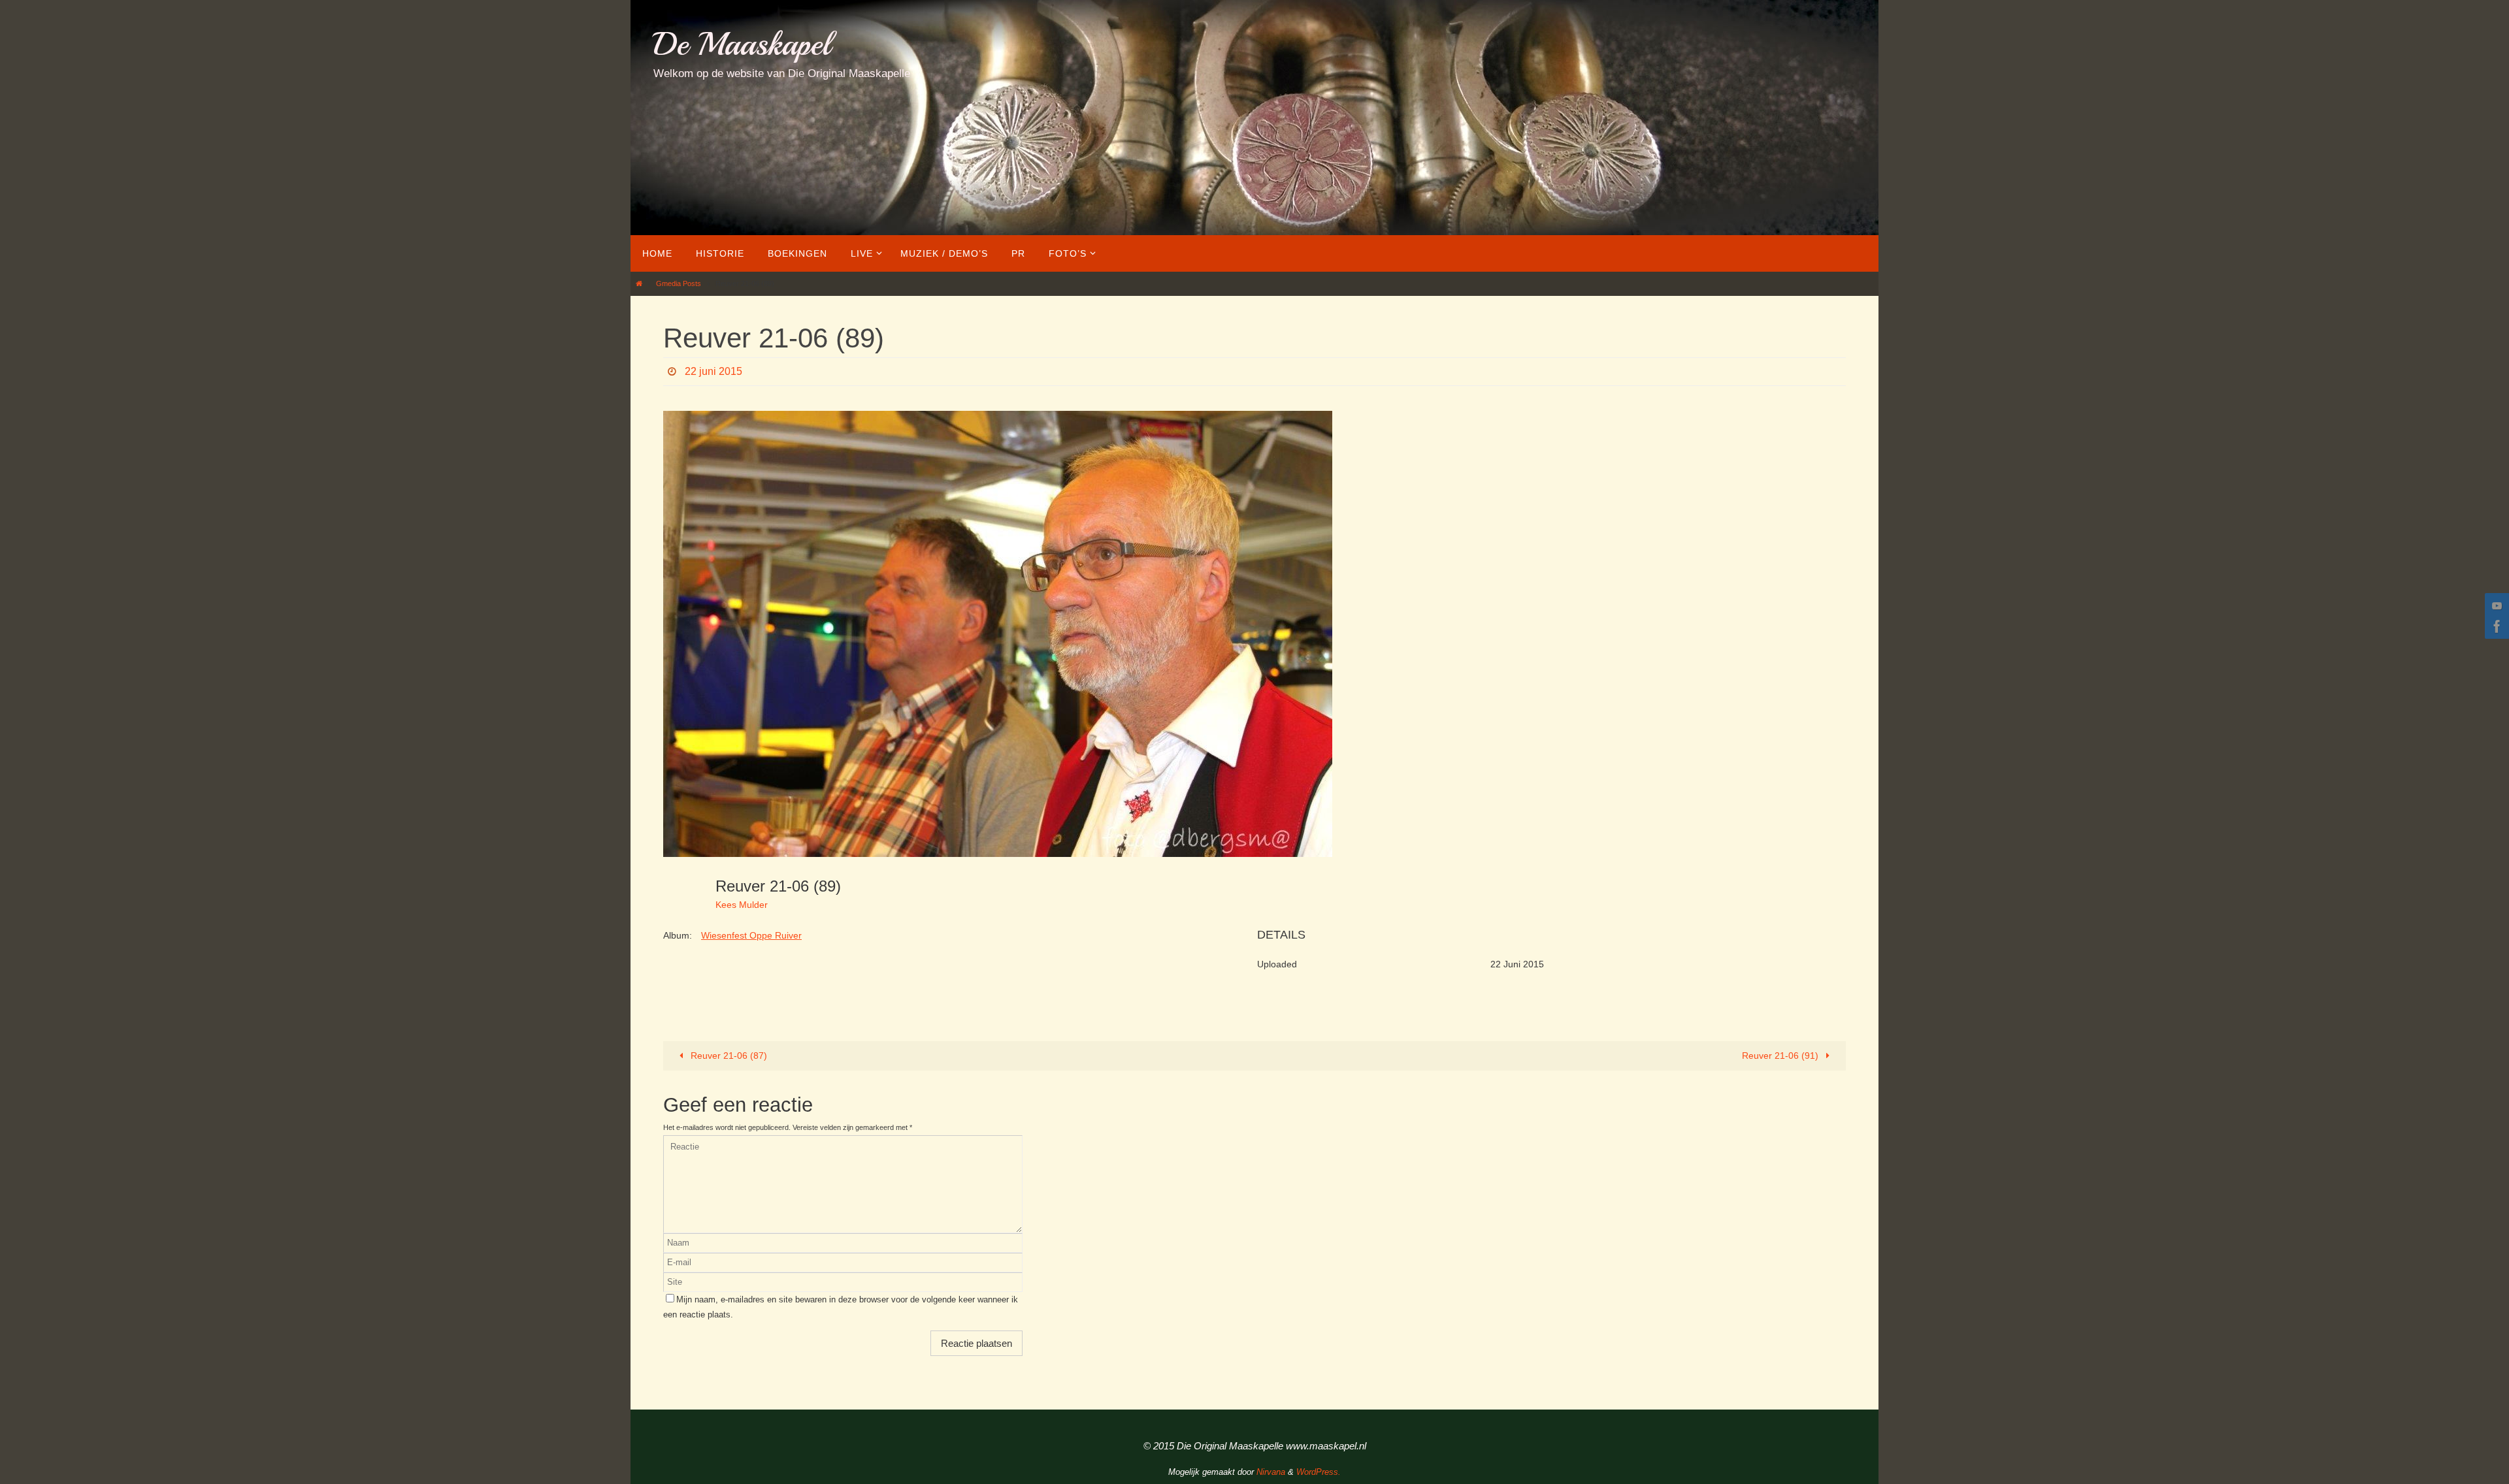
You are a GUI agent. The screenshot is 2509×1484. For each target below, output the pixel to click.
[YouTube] (2495, 605)
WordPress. (1319, 1472)
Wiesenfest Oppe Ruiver (751, 935)
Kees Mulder (742, 905)
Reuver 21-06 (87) (728, 1056)
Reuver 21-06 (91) (1781, 1056)
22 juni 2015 (713, 371)
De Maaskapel (742, 44)
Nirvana (1271, 1472)
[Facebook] (2495, 626)
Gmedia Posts (679, 283)
